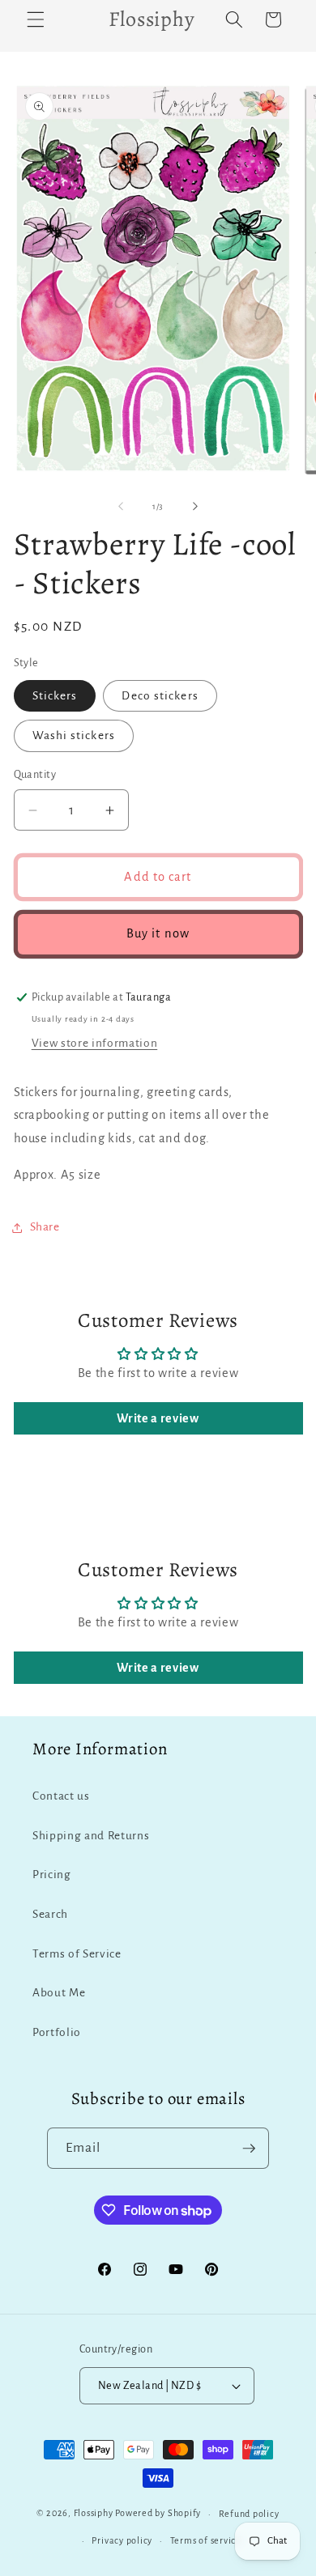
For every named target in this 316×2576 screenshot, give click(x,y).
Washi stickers (74, 735)
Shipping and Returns (91, 1836)
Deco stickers (160, 696)
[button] (36, 19)
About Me (59, 1993)
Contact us (61, 1796)
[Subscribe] (249, 2149)
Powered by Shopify (158, 2514)
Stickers (55, 696)
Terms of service (206, 2540)
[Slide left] (121, 507)
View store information (95, 1043)
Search (50, 1914)
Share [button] (45, 1227)
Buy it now (158, 933)
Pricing (52, 1875)
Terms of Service (77, 1954)
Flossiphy (94, 2514)
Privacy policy (122, 2540)
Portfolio (57, 2032)
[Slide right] (195, 507)
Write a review (158, 1418)
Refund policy (249, 2514)
